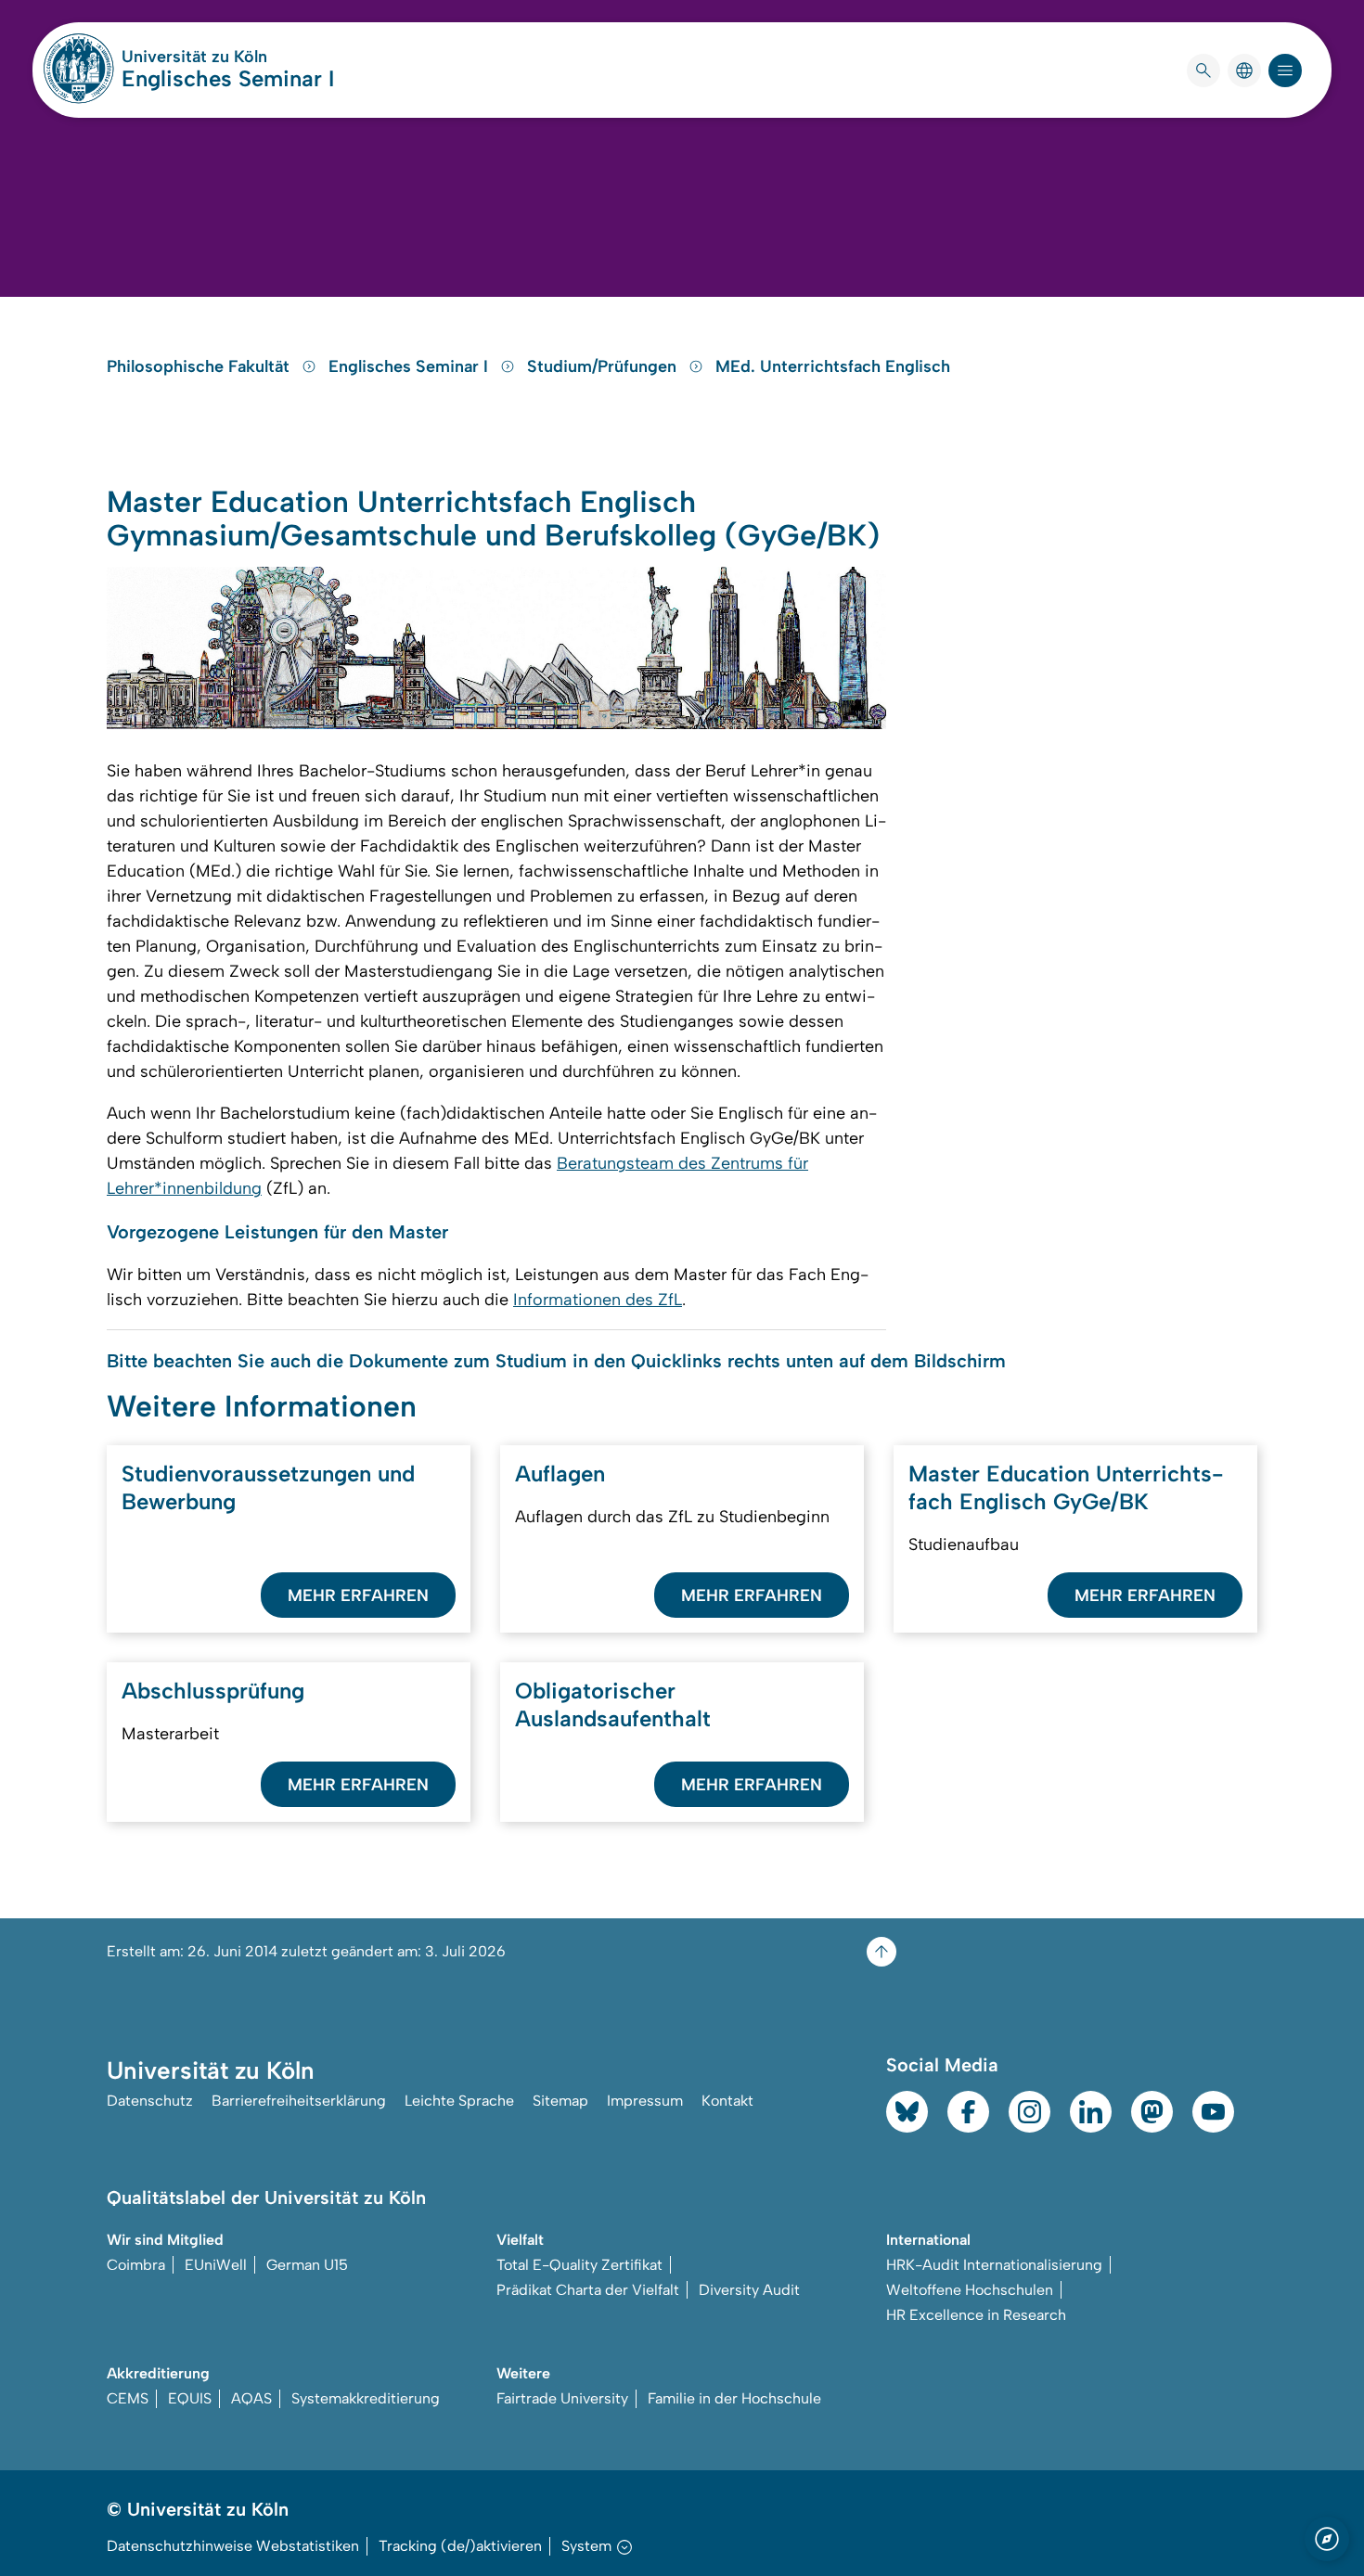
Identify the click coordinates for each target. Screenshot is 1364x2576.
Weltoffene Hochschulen (970, 2290)
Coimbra (136, 2265)
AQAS (251, 2398)
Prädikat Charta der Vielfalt (588, 2290)
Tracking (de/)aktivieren (460, 2546)
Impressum (645, 2101)
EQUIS (190, 2398)
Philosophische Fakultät (200, 366)
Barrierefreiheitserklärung (299, 2101)
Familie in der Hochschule (734, 2398)
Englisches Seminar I (228, 78)
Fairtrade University (562, 2398)
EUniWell (216, 2265)
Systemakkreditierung (366, 2398)
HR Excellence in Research (976, 2315)
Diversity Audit (749, 2290)
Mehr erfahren (358, 1596)
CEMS (128, 2398)
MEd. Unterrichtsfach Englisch (833, 366)
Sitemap (560, 2101)
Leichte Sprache (459, 2101)
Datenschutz (150, 2101)
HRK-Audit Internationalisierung (994, 2265)
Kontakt (727, 2101)
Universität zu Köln (228, 57)
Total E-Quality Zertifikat (579, 2265)
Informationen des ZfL (598, 1300)
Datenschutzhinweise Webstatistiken (233, 2546)
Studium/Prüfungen (604, 366)
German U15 (307, 2265)
